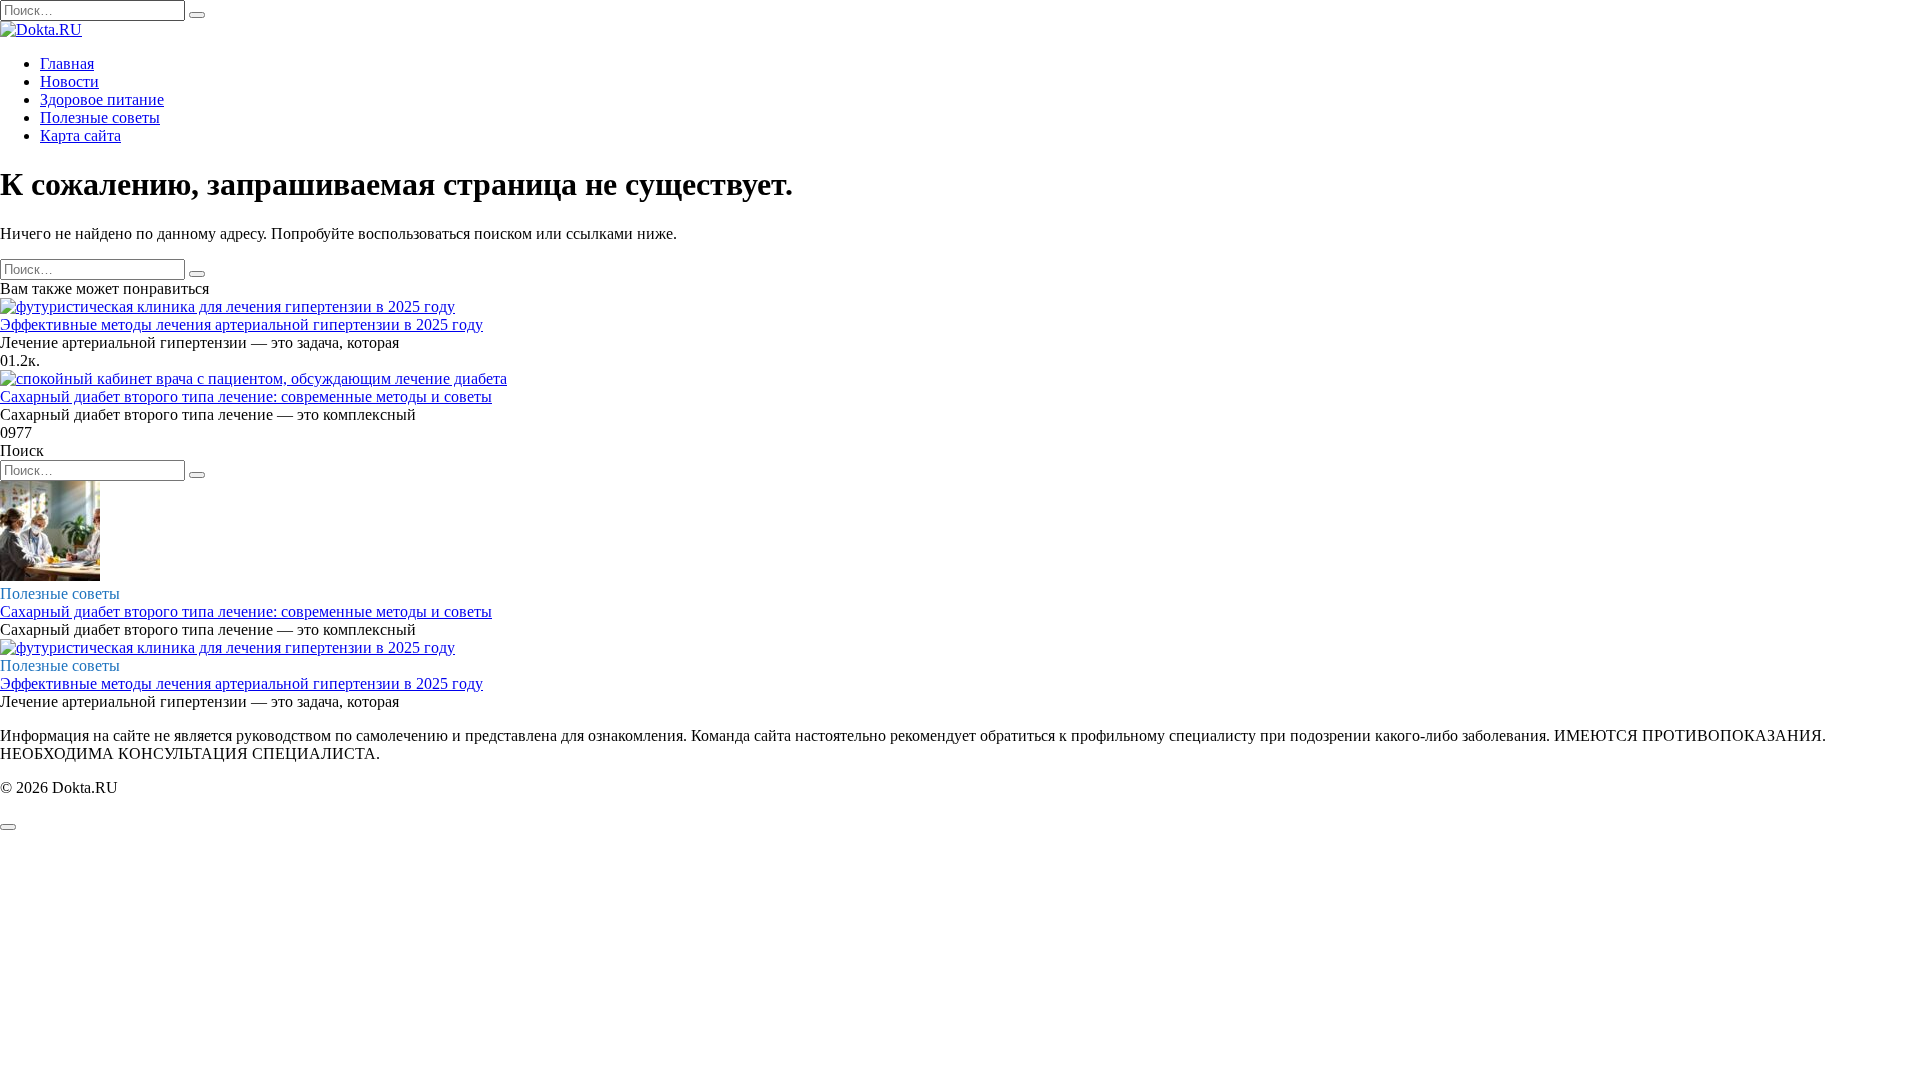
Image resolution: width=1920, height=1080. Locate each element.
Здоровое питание (102, 99)
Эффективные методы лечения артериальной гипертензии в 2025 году (241, 324)
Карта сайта (80, 135)
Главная (67, 63)
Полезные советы (100, 117)
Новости (69, 81)
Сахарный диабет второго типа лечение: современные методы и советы (246, 396)
